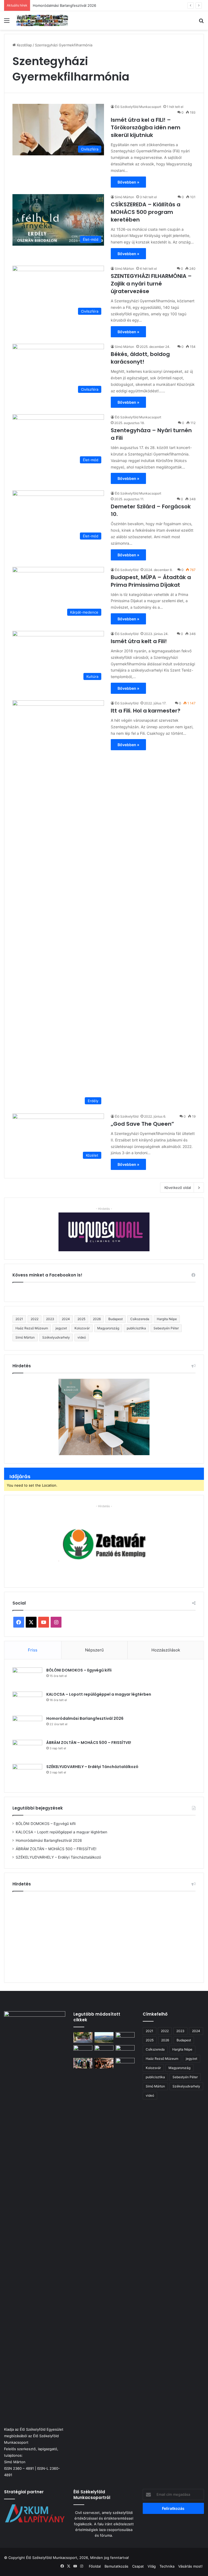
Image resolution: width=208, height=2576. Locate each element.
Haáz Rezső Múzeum (32, 1328)
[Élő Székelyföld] (42, 20)
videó (82, 1337)
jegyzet (61, 1328)
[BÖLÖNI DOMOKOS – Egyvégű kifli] (27, 1678)
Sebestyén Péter (166, 1328)
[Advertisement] (104, 1935)
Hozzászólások (166, 1650)
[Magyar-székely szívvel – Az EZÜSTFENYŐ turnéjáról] (104, 2050)
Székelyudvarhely (56, 1337)
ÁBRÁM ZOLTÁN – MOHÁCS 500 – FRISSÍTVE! (89, 1743)
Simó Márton (124, 197)
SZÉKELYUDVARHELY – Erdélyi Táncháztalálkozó (92, 1767)
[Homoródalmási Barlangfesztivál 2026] (27, 1726)
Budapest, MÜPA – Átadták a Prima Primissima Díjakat (151, 581)
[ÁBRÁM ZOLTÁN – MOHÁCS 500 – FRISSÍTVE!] (27, 1750)
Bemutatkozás (116, 2566)
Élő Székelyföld (127, 570)
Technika (167, 2566)
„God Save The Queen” (142, 1124)
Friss (33, 1650)
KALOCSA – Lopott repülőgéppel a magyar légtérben (99, 1694)
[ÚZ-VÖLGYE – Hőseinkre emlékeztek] (83, 2063)
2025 (81, 1319)
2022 (35, 1319)
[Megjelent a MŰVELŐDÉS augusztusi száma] (125, 2050)
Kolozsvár (82, 1328)
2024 (66, 1319)
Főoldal (95, 2566)
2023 (50, 1319)
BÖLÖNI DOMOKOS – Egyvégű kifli (79, 1670)
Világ (152, 2566)
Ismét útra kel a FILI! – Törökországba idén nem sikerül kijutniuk (146, 127)
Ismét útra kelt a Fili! (139, 641)
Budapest (116, 1319)
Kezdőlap (24, 45)
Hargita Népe (167, 1319)
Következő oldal (178, 1188)
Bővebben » (128, 182)
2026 (97, 1319)
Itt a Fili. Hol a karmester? (146, 711)
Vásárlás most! (190, 2566)
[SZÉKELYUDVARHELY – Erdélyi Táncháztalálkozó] (27, 1774)
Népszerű (94, 1650)
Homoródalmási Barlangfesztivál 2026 (64, 5)
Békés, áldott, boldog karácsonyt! (140, 358)
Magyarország (108, 1328)
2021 (19, 1319)
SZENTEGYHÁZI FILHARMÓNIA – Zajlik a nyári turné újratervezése (151, 284)
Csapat (138, 2566)
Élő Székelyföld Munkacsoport (138, 107)
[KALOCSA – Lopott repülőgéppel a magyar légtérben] (27, 1702)
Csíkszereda (140, 1319)
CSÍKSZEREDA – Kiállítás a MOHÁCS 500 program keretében (146, 212)
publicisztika (136, 1328)
